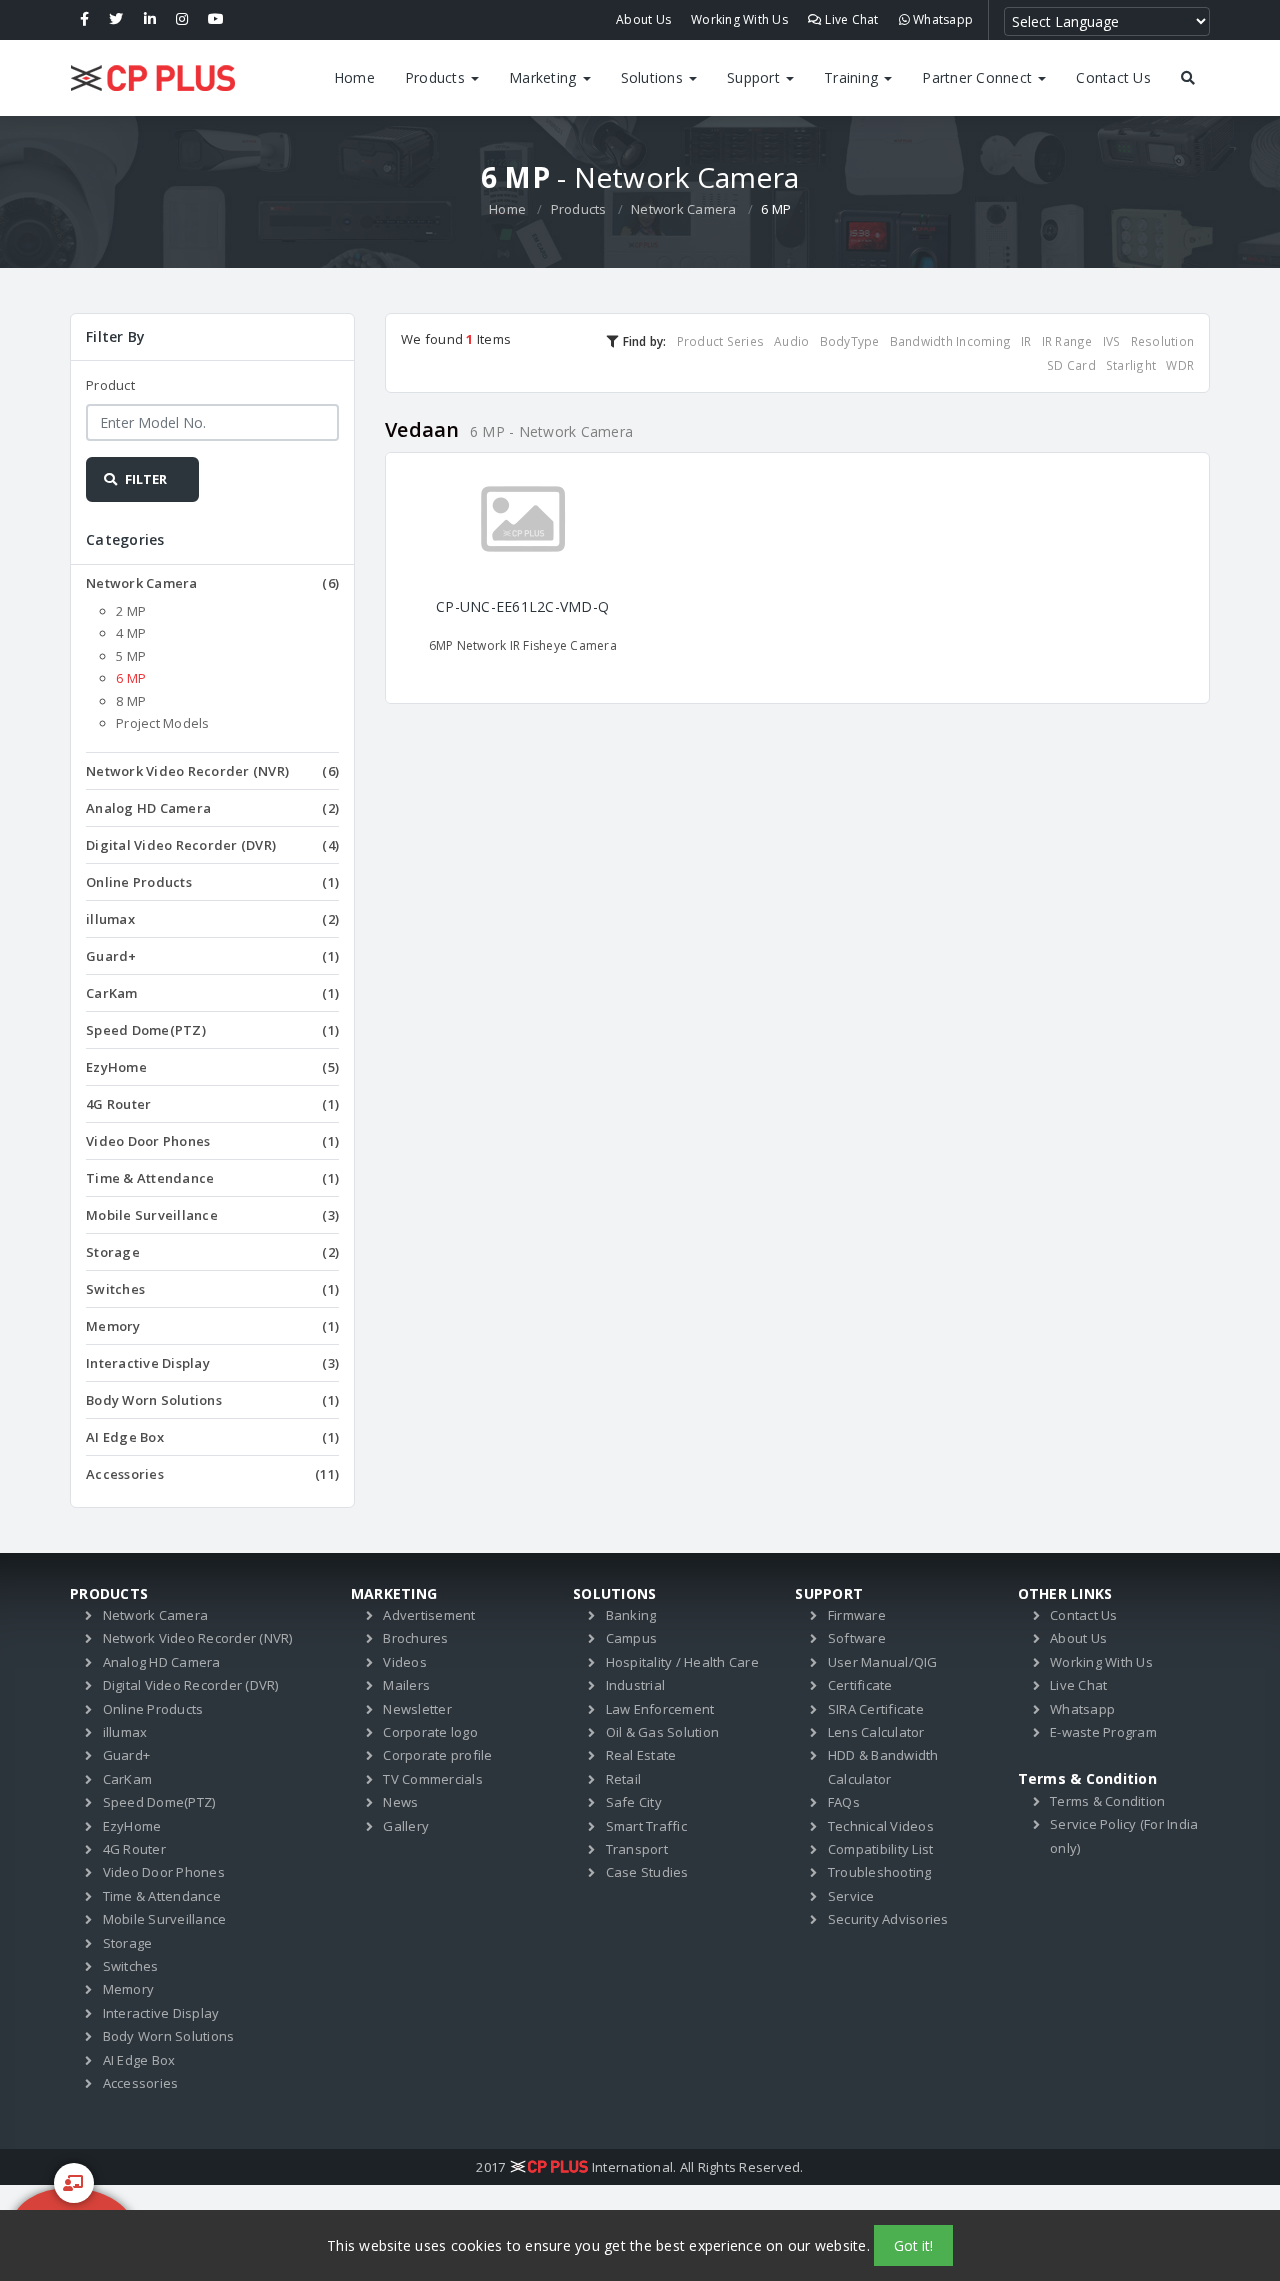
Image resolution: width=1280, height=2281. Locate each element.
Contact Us (1113, 77)
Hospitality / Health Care (682, 1662)
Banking (631, 1615)
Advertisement (429, 1615)
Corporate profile (437, 1755)
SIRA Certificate (876, 1709)
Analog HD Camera (212, 808)
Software (857, 1638)
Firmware (857, 1615)
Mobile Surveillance (212, 1215)
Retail (624, 1779)
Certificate (860, 1685)
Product (110, 385)
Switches (212, 1289)
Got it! (913, 2245)
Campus (632, 1638)
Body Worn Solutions (212, 1400)
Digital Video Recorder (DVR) (212, 845)
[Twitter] (116, 20)
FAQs (844, 1802)
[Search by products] (1188, 78)
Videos (405, 1662)
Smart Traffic (646, 1826)
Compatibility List (881, 1849)
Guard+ (212, 956)
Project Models (163, 723)
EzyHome (212, 1067)
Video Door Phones (212, 1141)
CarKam (212, 993)
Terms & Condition (1107, 1801)
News (400, 1802)
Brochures (415, 1638)
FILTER (144, 479)
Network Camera (684, 209)
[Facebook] (84, 20)
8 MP (131, 701)
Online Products (212, 882)
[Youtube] (216, 20)
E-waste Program (1103, 1732)
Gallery (406, 1826)
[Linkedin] (150, 20)
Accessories (212, 1474)
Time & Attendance (212, 1178)
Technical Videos (881, 1826)
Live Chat (850, 19)
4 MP (131, 633)
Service (851, 1896)
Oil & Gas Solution (663, 1732)
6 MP (131, 678)
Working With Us (739, 19)
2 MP (131, 611)
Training (853, 77)
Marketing (545, 77)
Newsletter (417, 1709)
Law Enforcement (660, 1709)
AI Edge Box (212, 1437)
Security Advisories (888, 1919)
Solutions (654, 77)
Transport (637, 1849)
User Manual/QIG (883, 1662)
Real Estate (641, 1755)
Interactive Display (212, 1363)
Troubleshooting (880, 1872)
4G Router (212, 1104)
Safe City (634, 1802)
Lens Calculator (876, 1732)
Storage (212, 1252)
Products (437, 77)
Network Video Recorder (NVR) (212, 771)
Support (755, 77)
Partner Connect (979, 77)
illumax (212, 919)
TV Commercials (433, 1779)
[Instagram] (182, 20)
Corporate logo (430, 1732)
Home (354, 77)
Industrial (636, 1685)
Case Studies (647, 1872)
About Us (643, 19)
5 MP (131, 656)
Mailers (406, 1685)
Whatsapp (941, 19)
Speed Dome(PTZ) (212, 1030)
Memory (212, 1326)
